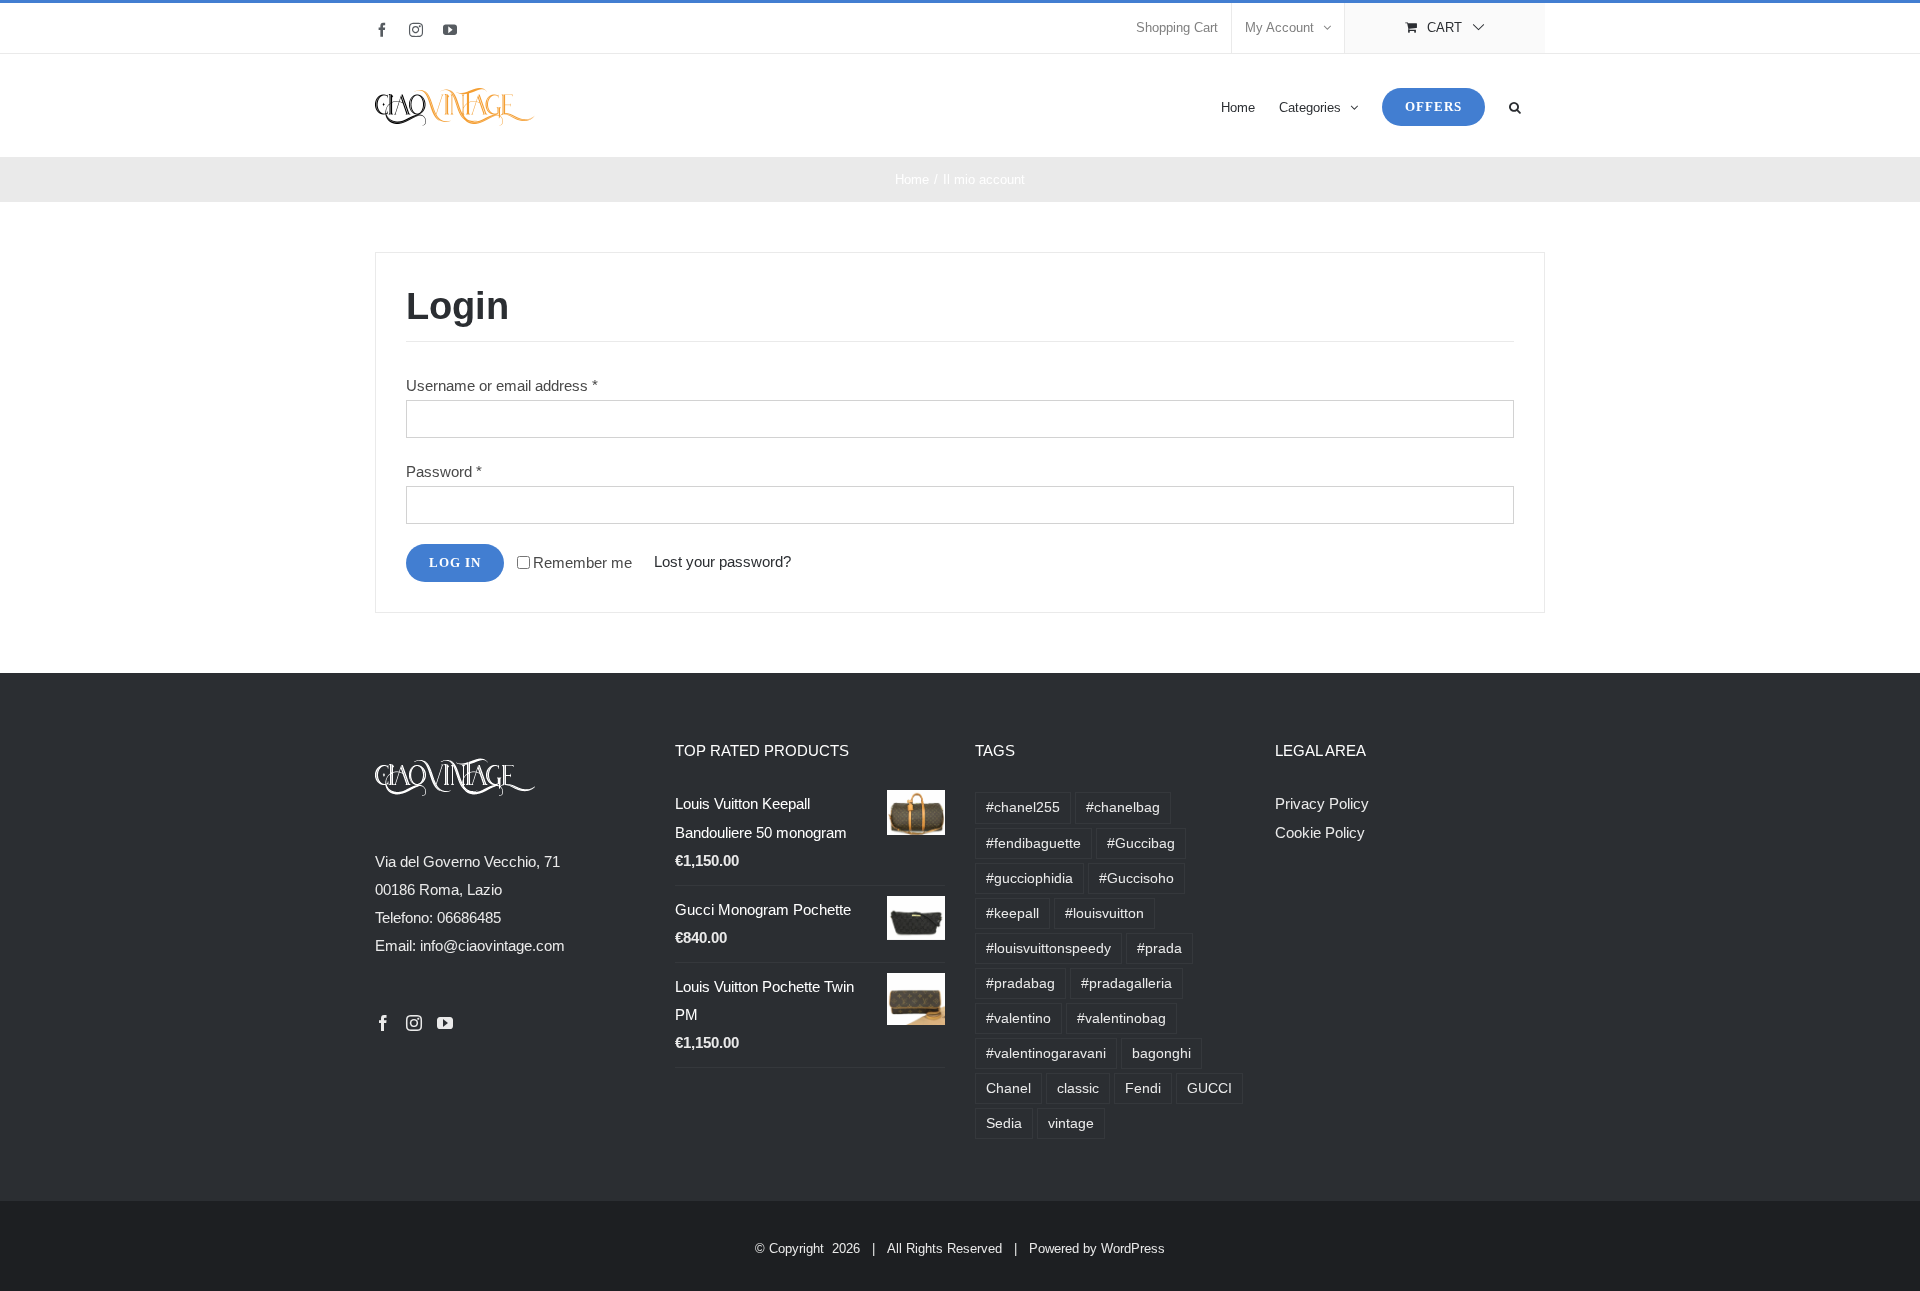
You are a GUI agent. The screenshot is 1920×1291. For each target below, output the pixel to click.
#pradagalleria (1126, 983)
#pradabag (1020, 983)
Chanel (1008, 1088)
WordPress (1133, 1248)
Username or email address (502, 385)
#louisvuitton (1104, 913)
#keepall (1012, 913)
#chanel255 (1023, 807)
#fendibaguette (1033, 843)
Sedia (1004, 1123)
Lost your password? (722, 561)
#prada (1159, 948)
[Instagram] (414, 1023)
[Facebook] (383, 1023)
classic (1078, 1088)
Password (444, 471)
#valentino (1018, 1018)
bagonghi (1161, 1053)
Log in (455, 562)
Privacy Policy (1322, 803)
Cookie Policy (1320, 832)
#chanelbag (1123, 807)
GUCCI (1209, 1088)
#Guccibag (1141, 843)
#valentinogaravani (1046, 1053)
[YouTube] (445, 1023)
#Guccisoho (1136, 878)
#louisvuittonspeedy (1048, 948)
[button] (1515, 105)
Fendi (1143, 1088)
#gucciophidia (1029, 878)
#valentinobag (1121, 1018)
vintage (1071, 1123)
